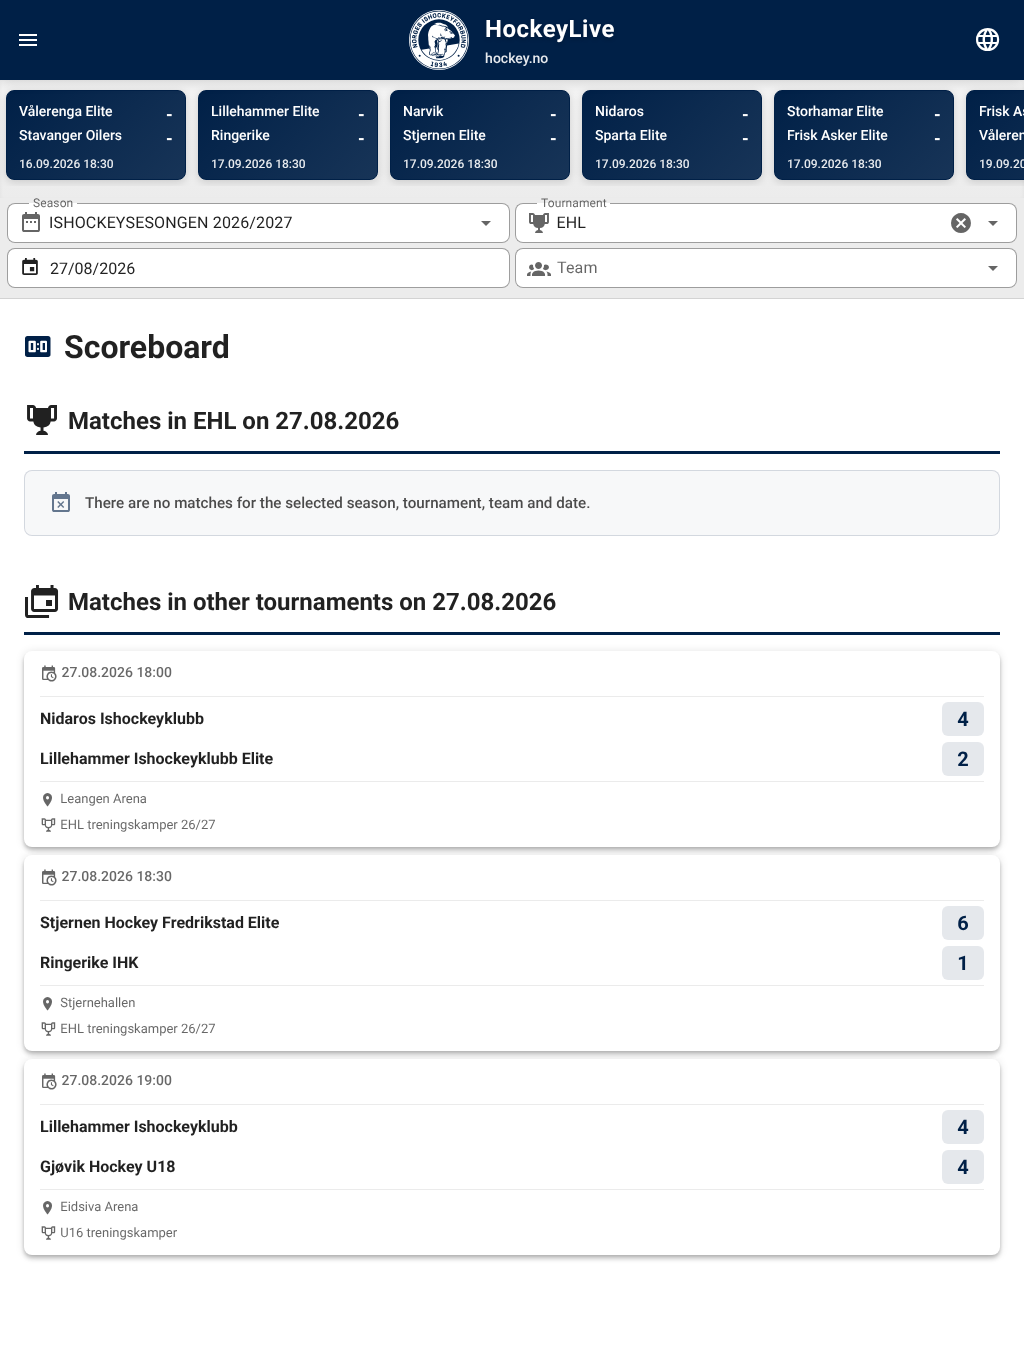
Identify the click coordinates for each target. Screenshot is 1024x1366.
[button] (961, 223)
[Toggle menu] (28, 40)
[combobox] (258, 223)
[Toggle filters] (988, 40)
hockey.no (516, 59)
